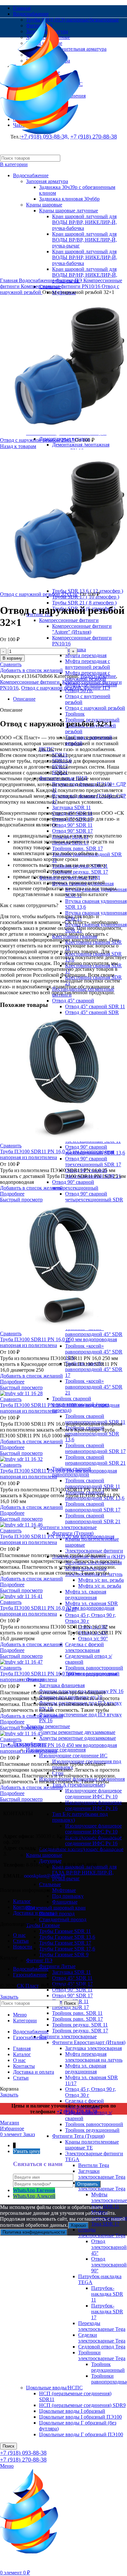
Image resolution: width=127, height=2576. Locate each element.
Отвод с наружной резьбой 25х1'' (37, 440)
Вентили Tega (94, 2165)
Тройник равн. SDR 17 (78, 848)
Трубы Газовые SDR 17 (65, 1943)
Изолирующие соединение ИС (73, 1756)
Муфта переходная (86, 655)
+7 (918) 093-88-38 (23, 2453)
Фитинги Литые (57, 1966)
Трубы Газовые (43, 1925)
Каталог (22, 1901)
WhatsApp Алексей (34, 2196)
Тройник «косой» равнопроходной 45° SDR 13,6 (94, 1352)
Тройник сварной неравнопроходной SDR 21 (95, 1460)
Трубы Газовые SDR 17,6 (67, 1949)
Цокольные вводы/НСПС (54, 2388)
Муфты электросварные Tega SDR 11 (109, 2200)
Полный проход (57, 1914)
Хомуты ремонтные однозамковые (78, 1738)
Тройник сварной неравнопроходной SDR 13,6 (92, 1434)
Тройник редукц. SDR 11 (80, 2025)
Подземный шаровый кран (56, 1908)
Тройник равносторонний (94, 1668)
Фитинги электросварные (68, 1527)
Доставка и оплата (34, 1913)
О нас (19, 1935)
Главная (9, 280)
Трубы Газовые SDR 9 (64, 1955)
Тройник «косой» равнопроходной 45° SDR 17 (94, 1369)
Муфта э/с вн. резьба (101, 1580)
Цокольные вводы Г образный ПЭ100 (81, 2434)
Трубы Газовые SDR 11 (65, 1931)
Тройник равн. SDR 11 (77, 2013)
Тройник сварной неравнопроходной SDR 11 (95, 1419)
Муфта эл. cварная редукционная (86, 1595)
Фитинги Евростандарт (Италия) (89, 2042)
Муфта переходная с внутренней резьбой (88, 664)
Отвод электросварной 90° (109, 2265)
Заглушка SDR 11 (71, 807)
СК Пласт (28, 1986)
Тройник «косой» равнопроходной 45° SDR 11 (94, 1334)
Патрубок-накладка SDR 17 (107, 2312)
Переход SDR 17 (71, 2007)
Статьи (21, 1941)
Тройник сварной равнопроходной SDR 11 (93, 1483)
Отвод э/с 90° (93, 1638)
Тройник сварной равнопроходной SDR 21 (93, 1519)
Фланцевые (65, 1902)
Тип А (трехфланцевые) (79, 1785)
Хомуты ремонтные (48, 1726)
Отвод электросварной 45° (109, 2247)
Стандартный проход (63, 1919)
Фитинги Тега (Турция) (78, 2136)
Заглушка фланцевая (62, 1685)
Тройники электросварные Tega (102, 2355)
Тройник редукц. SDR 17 (80, 872)
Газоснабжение (30, 1975)
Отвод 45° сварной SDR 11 (95, 1006)
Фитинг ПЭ (39, 1960)
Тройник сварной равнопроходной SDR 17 (93, 1507)
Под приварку (68, 1896)
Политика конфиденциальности (34, 2232)
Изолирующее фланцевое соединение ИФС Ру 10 (93, 1794)
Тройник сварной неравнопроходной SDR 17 (95, 1448)
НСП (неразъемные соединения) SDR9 (82, 2405)
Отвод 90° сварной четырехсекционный (75, 1185)
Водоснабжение (37, 280)
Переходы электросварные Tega (102, 2326)
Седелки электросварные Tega (102, 2338)
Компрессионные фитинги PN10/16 (61, 286)
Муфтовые (64, 1890)
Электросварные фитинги (94, 1551)
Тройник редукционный (92, 2130)
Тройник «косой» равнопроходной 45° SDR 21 (94, 1387)
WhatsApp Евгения (34, 2190)
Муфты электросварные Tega (102, 2186)
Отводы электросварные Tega (102, 2233)
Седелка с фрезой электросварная (85, 1647)
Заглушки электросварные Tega (102, 2174)
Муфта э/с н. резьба (100, 1586)
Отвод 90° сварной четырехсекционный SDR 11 (94, 1200)
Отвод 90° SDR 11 (72, 825)
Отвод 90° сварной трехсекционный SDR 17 (93, 1162)
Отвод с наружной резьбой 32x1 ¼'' (40, 594)
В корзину (12, 658)
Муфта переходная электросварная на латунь (94, 2057)
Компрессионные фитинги (69, 620)
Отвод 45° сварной (73, 1001)
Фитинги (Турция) (73, 1533)
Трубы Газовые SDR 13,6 (67, 1937)
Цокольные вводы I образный (72, 2411)
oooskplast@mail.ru (45, 1876)
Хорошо (78, 2225)
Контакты (24, 1907)
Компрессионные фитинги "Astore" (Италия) (82, 629)
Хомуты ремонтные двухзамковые (77, 1732)
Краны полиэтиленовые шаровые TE (92, 2145)
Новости (23, 1947)
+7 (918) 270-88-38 (23, 2460)
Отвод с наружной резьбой (95, 708)
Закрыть (9, 1997)
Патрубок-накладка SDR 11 (107, 2294)
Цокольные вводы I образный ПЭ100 (80, 2417)
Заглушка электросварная (93, 2048)
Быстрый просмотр (21, 1200)
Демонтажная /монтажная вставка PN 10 (81, 448)
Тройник (75, 714)
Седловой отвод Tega (102, 2347)
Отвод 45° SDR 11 (72, 1978)
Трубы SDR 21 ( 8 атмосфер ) (84, 603)
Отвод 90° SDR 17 (72, 831)
